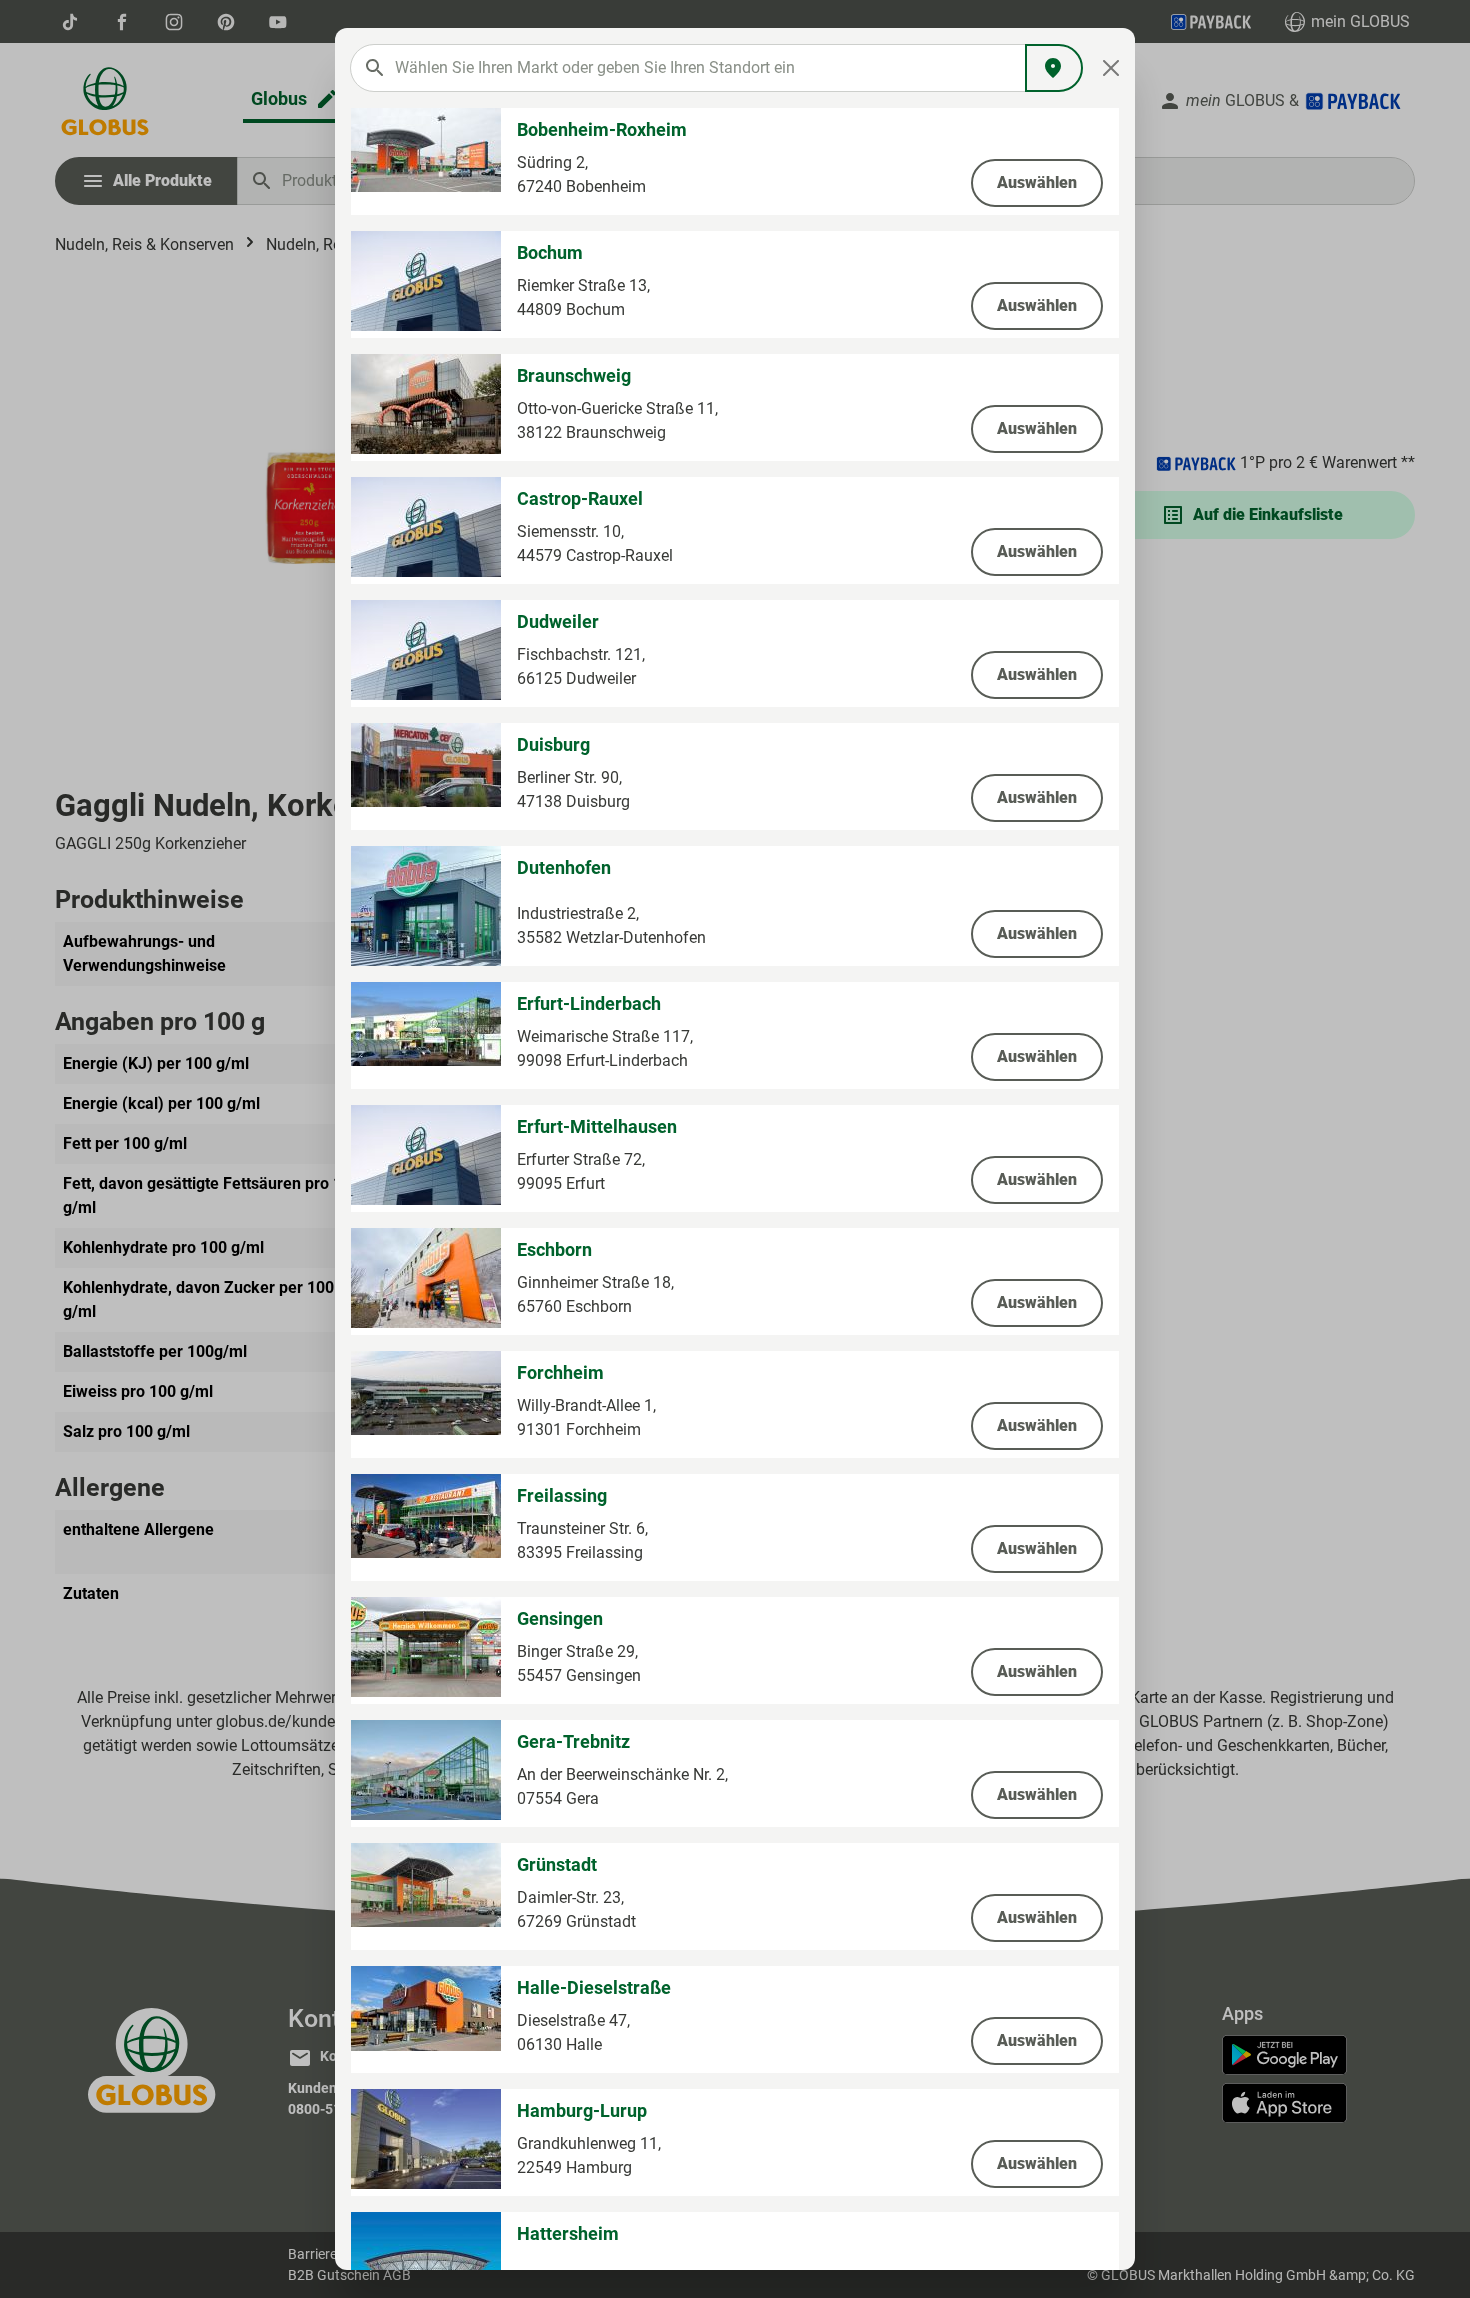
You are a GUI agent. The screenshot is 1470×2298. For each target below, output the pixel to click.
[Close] (1111, 68)
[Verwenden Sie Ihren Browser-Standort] (1054, 68)
